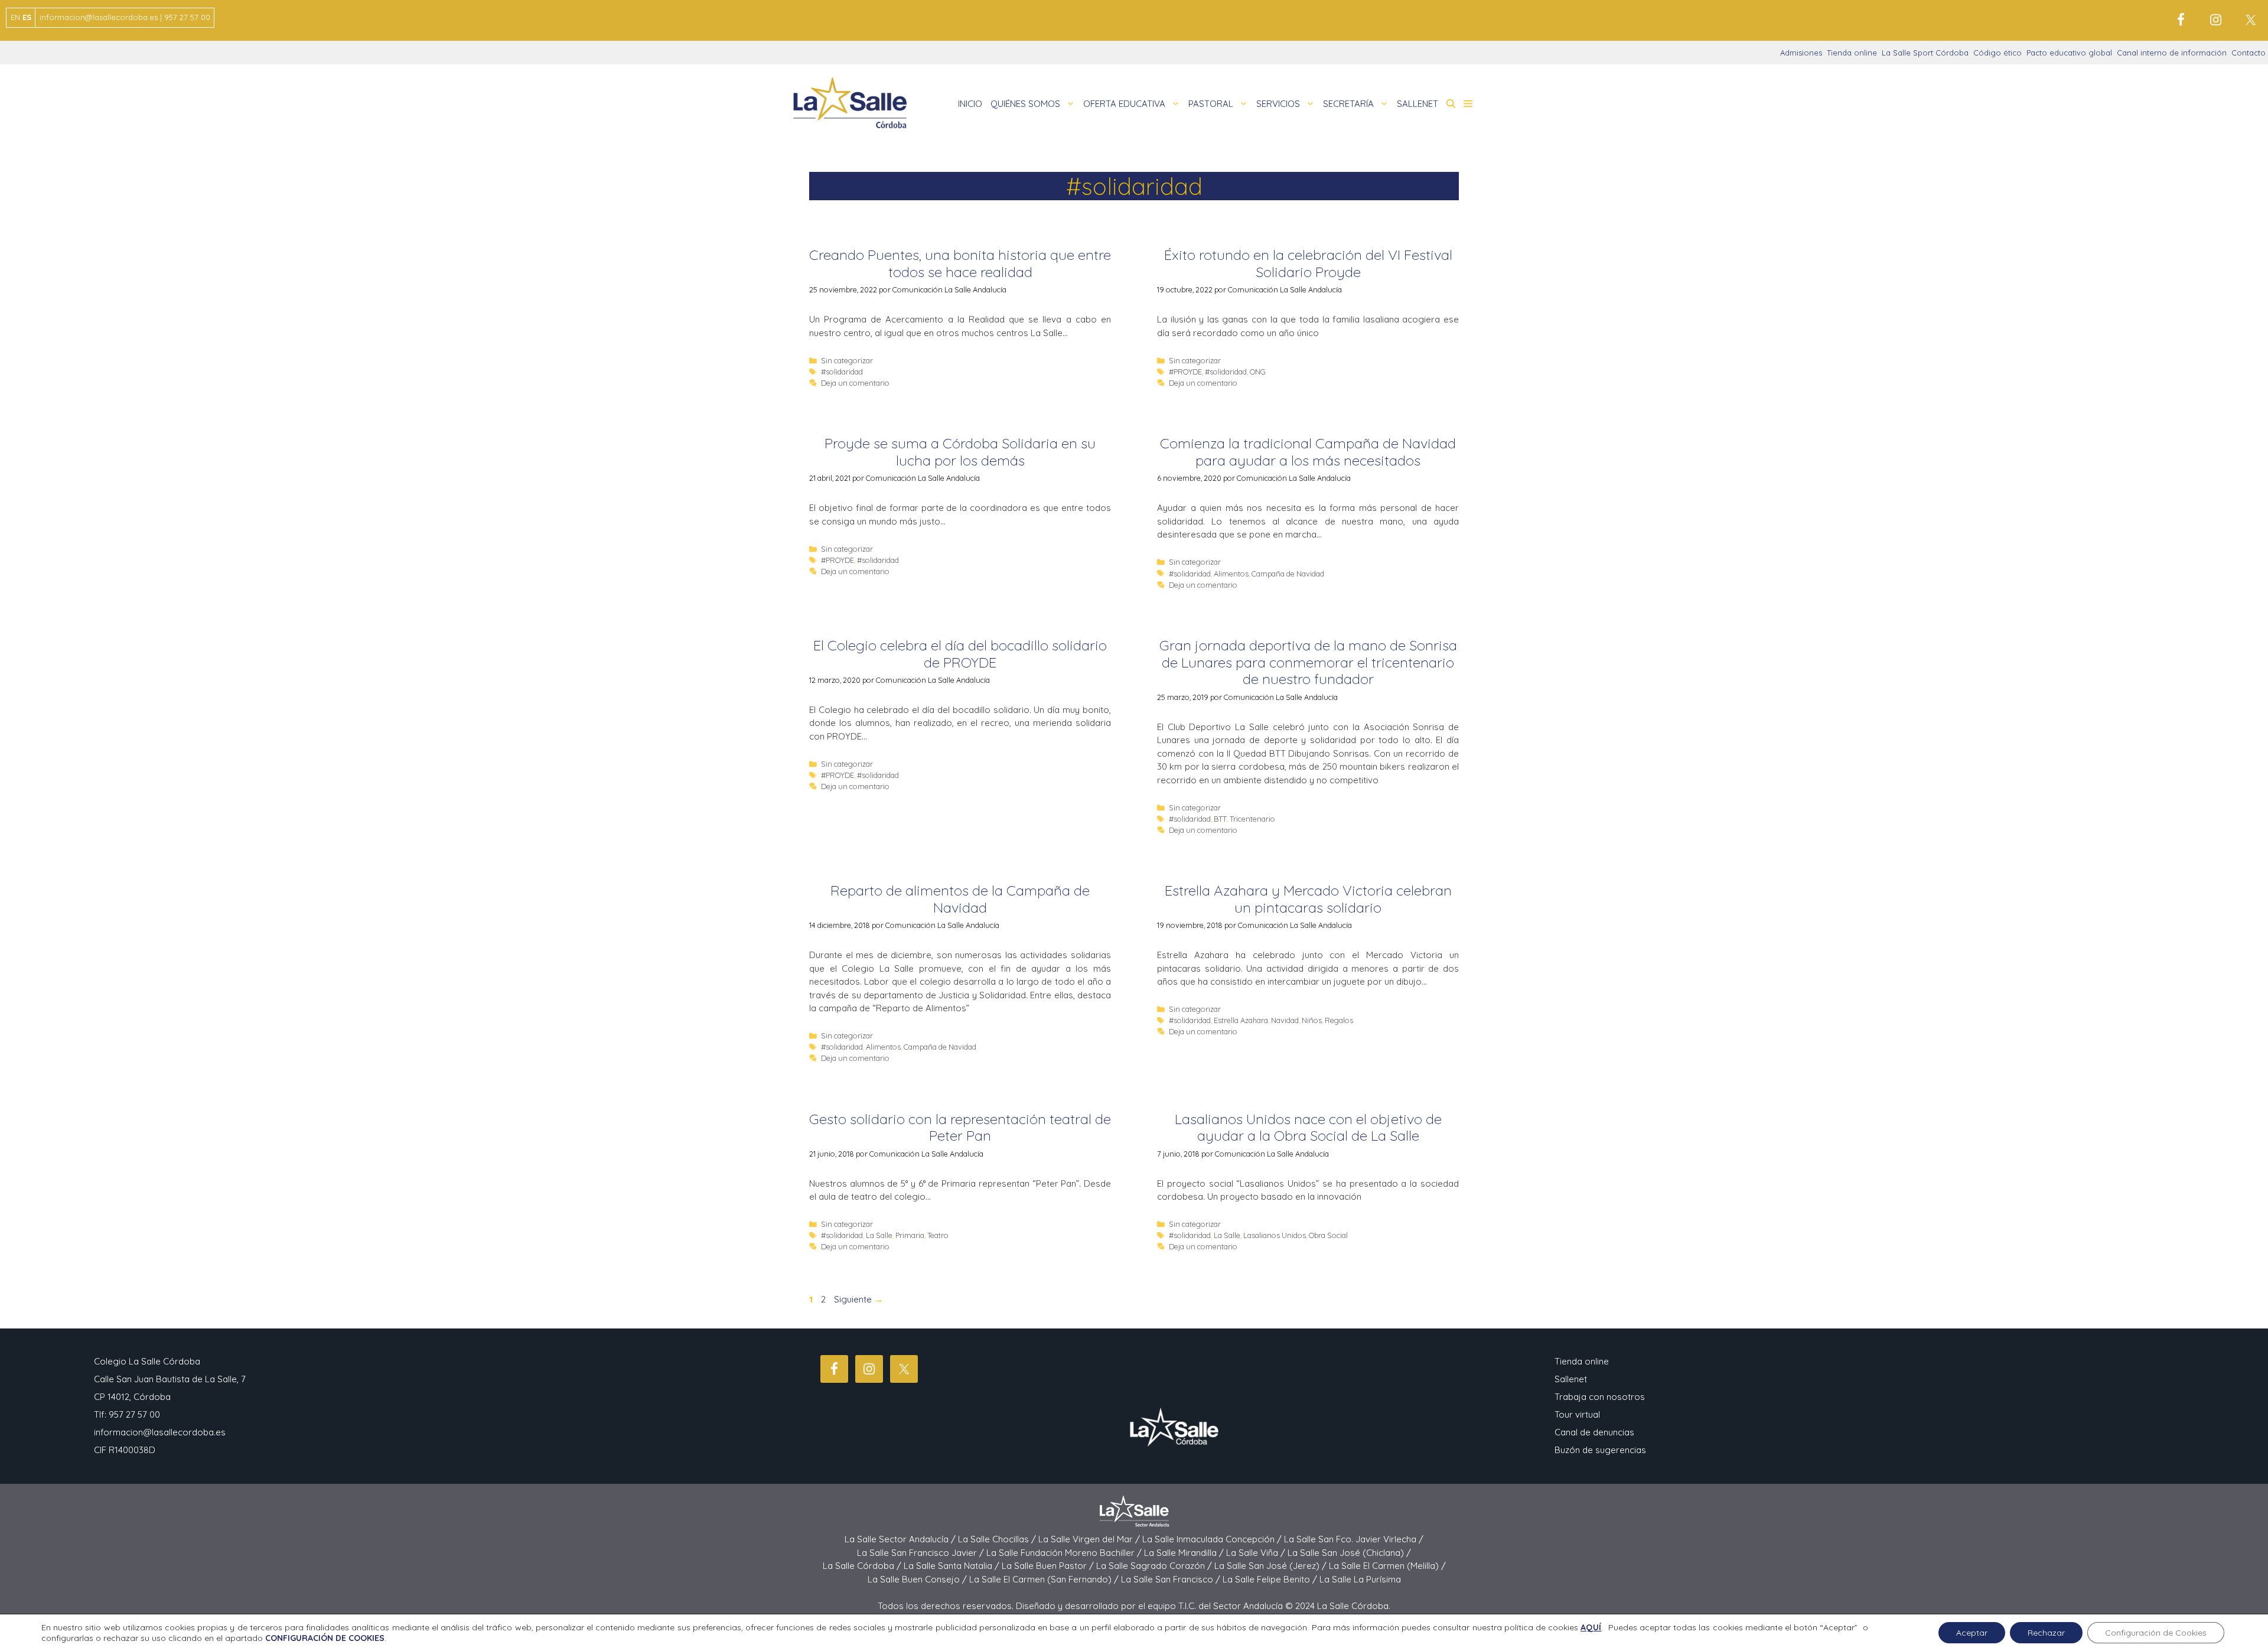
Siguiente (858, 1299)
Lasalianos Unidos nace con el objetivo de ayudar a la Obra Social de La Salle (1308, 1127)
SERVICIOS (1278, 104)
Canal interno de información (2172, 53)
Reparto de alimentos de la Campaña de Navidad (960, 899)
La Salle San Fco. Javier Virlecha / (1354, 1539)
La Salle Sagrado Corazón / (1155, 1566)
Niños (1312, 1020)
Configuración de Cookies (2156, 1633)
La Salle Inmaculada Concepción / (1213, 1539)
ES (27, 17)
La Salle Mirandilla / (1185, 1553)
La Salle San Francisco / (1172, 1579)
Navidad (1285, 1020)
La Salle (879, 1235)
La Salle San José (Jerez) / (1272, 1566)
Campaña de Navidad (1288, 574)
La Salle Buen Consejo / (918, 1579)
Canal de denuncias (1594, 1432)
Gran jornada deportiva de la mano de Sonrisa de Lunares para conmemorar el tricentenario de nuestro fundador (1308, 662)
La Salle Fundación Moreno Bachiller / (1065, 1553)
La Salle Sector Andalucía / (901, 1539)
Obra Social (1328, 1235)
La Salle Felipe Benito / (1271, 1579)
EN (15, 17)
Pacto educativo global (2069, 53)
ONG (1258, 372)
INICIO (970, 104)
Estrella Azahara (1241, 1020)
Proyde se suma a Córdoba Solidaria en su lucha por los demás (960, 452)
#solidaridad (842, 372)
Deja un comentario (855, 383)
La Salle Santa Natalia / (953, 1566)
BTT (1220, 819)
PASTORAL (1211, 104)
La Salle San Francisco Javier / (922, 1553)
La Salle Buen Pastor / (1049, 1566)
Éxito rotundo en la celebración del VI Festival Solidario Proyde (1308, 263)
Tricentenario (1252, 819)
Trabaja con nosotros (1600, 1397)
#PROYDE (1185, 372)
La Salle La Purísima (1360, 1579)
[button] (1451, 104)
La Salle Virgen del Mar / (1090, 1539)
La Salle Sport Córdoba (1925, 53)
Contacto (2249, 53)
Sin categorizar (847, 360)
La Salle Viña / (1257, 1553)
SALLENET (1417, 104)
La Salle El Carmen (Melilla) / (1387, 1566)
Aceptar (1972, 1633)
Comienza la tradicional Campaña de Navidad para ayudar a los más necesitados (1308, 452)
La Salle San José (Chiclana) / (1349, 1553)
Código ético (1997, 53)
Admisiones (1801, 53)
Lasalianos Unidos (1275, 1235)
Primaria (910, 1235)
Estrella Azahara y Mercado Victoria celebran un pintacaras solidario (1308, 899)
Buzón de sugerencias (1600, 1450)
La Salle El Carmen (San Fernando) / (1045, 1579)
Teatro (938, 1235)
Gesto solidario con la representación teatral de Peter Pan (960, 1127)
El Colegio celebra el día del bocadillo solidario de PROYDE (960, 654)
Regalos (1339, 1020)
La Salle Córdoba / (863, 1566)
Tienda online (1852, 53)
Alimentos (1231, 574)
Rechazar (2046, 1633)
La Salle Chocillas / (998, 1539)
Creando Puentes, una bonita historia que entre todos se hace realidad (960, 263)
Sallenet (1571, 1379)
